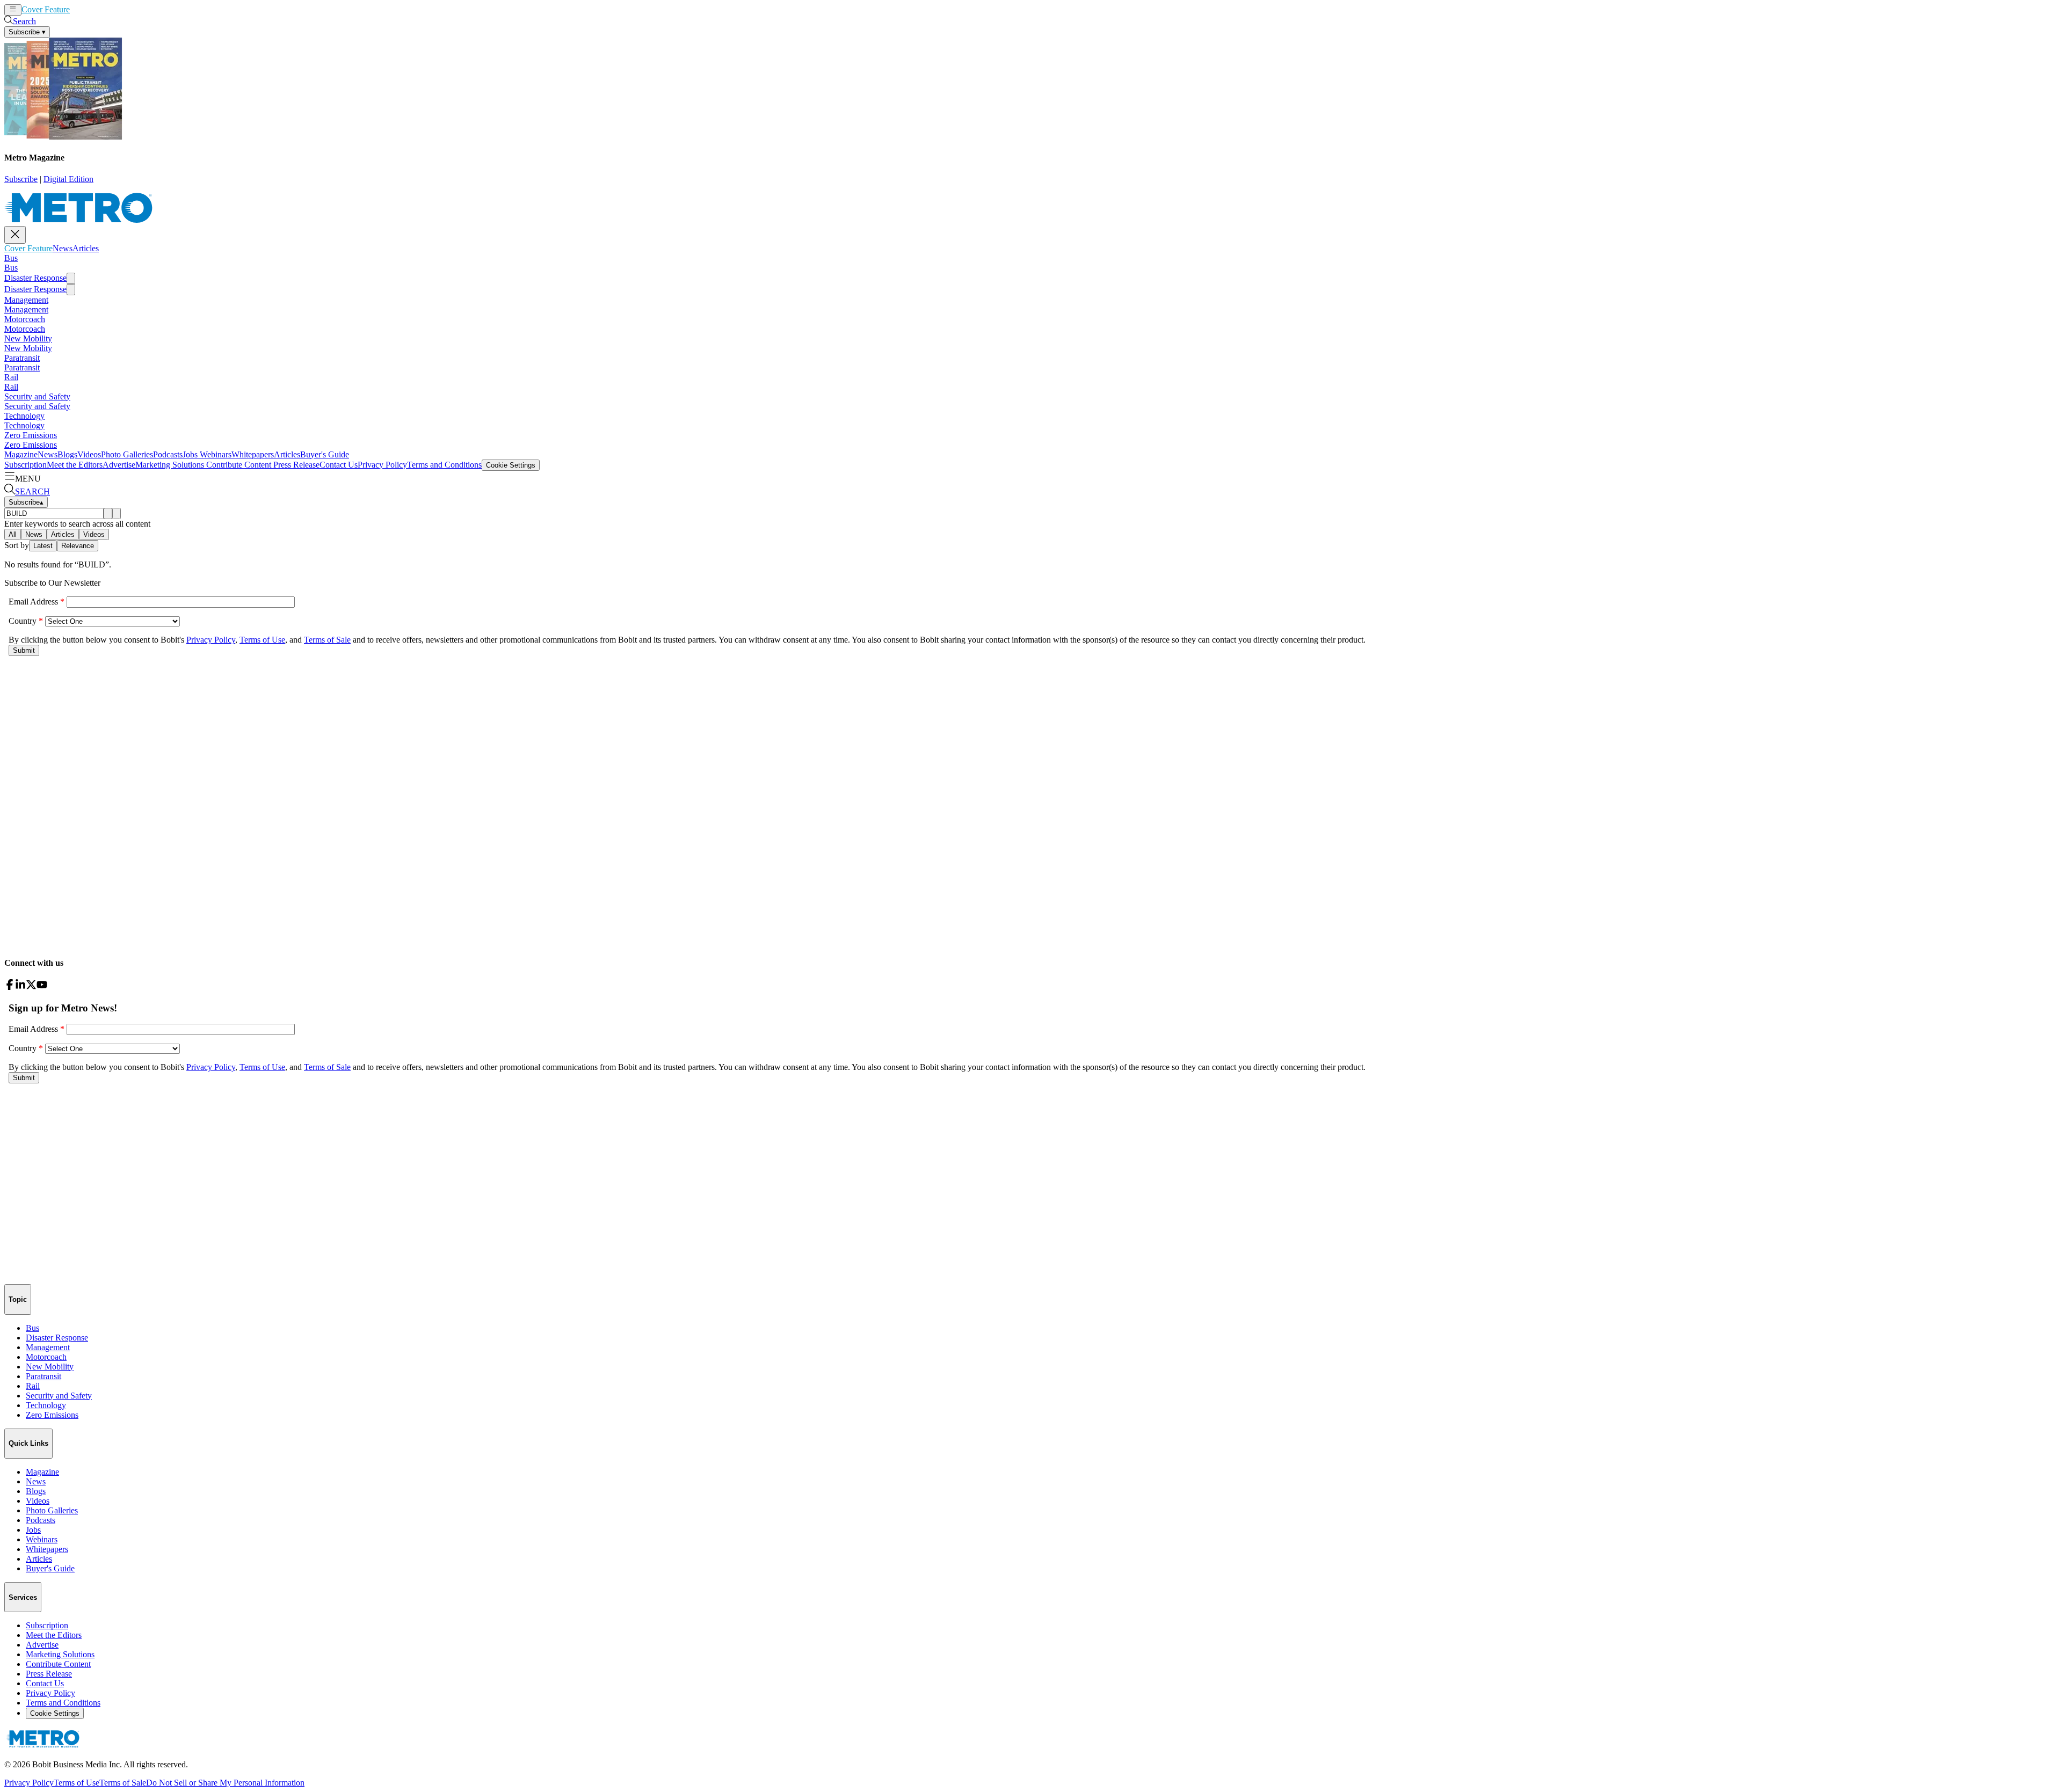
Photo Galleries (127, 454)
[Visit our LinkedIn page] (20, 987)
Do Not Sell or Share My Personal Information (225, 1783)
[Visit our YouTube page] (42, 987)
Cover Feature (46, 9)
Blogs (67, 454)
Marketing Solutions (170, 465)
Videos (89, 454)
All (13, 534)
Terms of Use (77, 1783)
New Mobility (28, 338)
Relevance (78, 546)
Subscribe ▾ (27, 32)
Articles (103, 9)
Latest (43, 546)
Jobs (190, 454)
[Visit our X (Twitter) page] (31, 987)
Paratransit (22, 358)
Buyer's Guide (325, 454)
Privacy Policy (382, 465)
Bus (11, 258)
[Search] (108, 513)
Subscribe (21, 179)
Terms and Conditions (444, 465)
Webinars (215, 454)
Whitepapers (253, 454)
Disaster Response (35, 278)
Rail (11, 377)
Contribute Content (238, 465)
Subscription (26, 465)
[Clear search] (117, 513)
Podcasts (168, 454)
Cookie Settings (511, 465)
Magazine (21, 454)
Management (26, 300)
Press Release (295, 465)
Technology (24, 416)
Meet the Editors (75, 465)
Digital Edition (68, 179)
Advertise (119, 465)
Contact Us (339, 465)
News (80, 9)
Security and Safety (37, 396)
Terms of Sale (123, 1783)
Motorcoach (25, 319)
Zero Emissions (31, 435)
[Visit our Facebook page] (10, 987)
